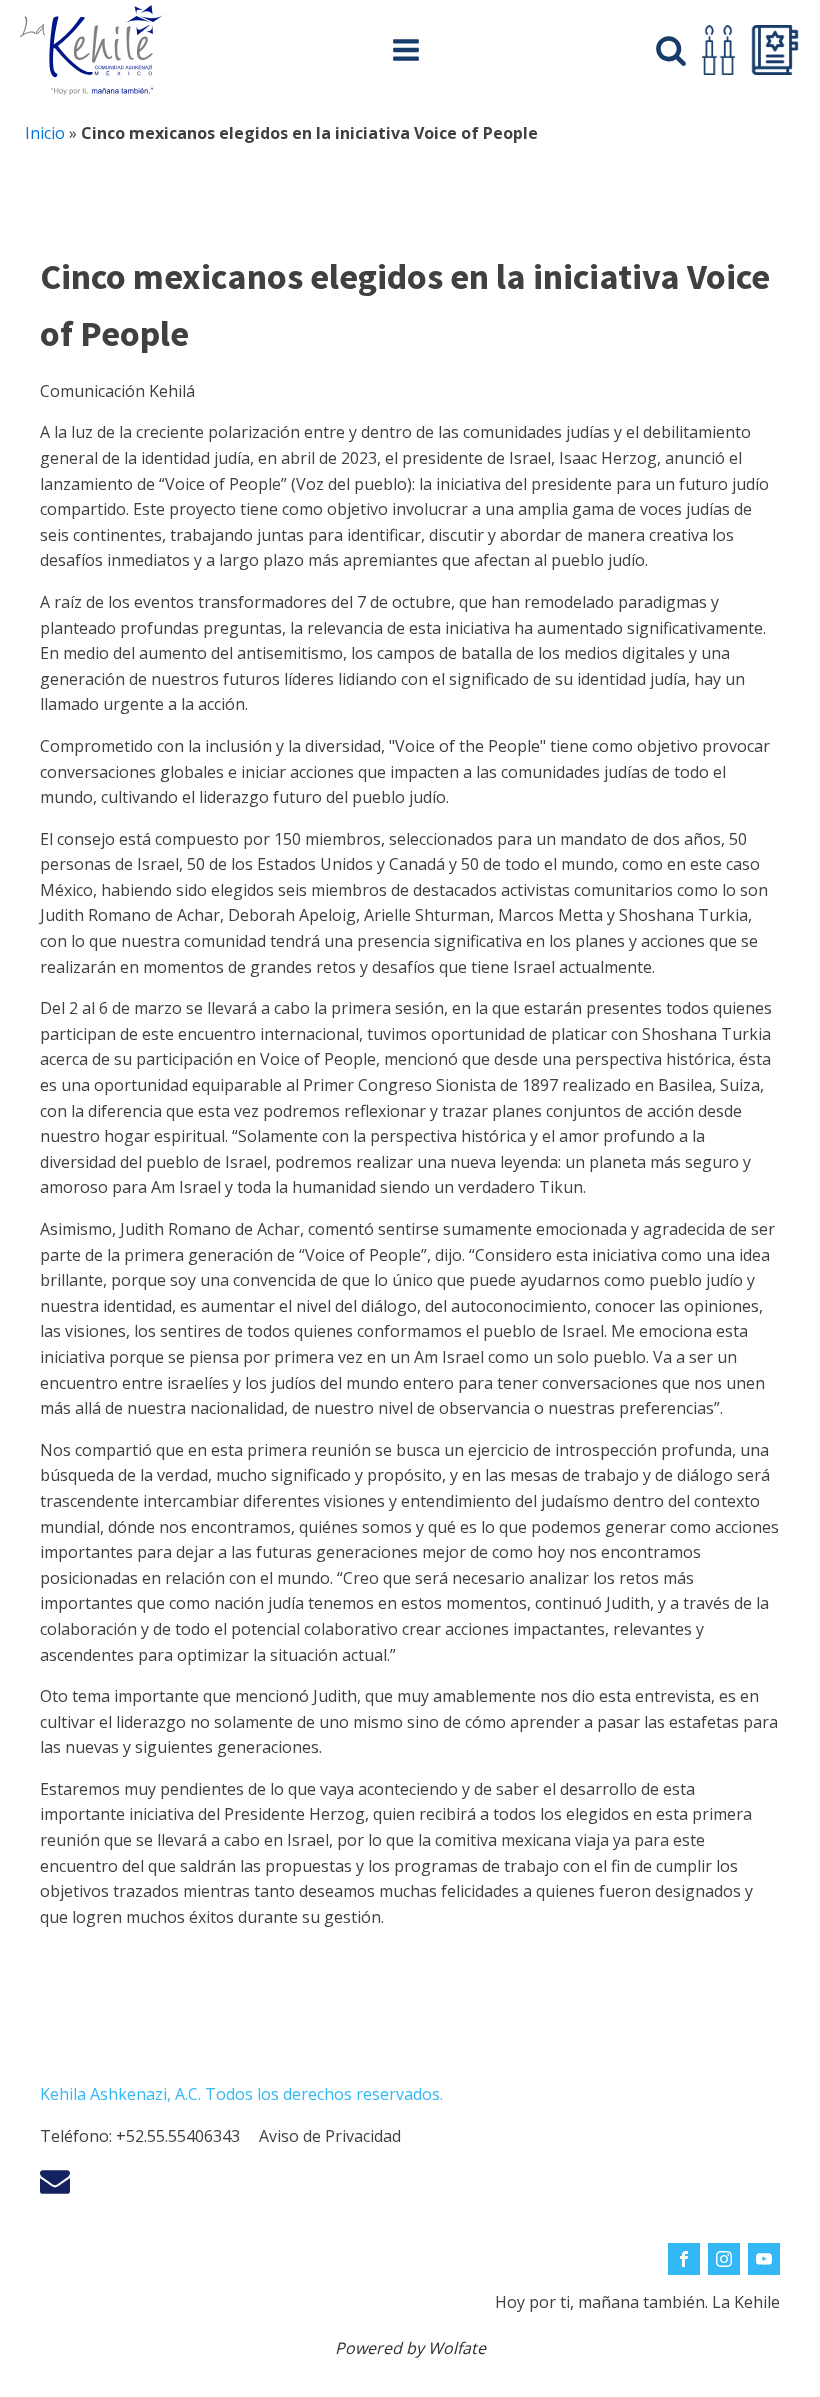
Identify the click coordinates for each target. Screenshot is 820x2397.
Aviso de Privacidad (330, 2136)
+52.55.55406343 (178, 2136)
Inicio (45, 133)
